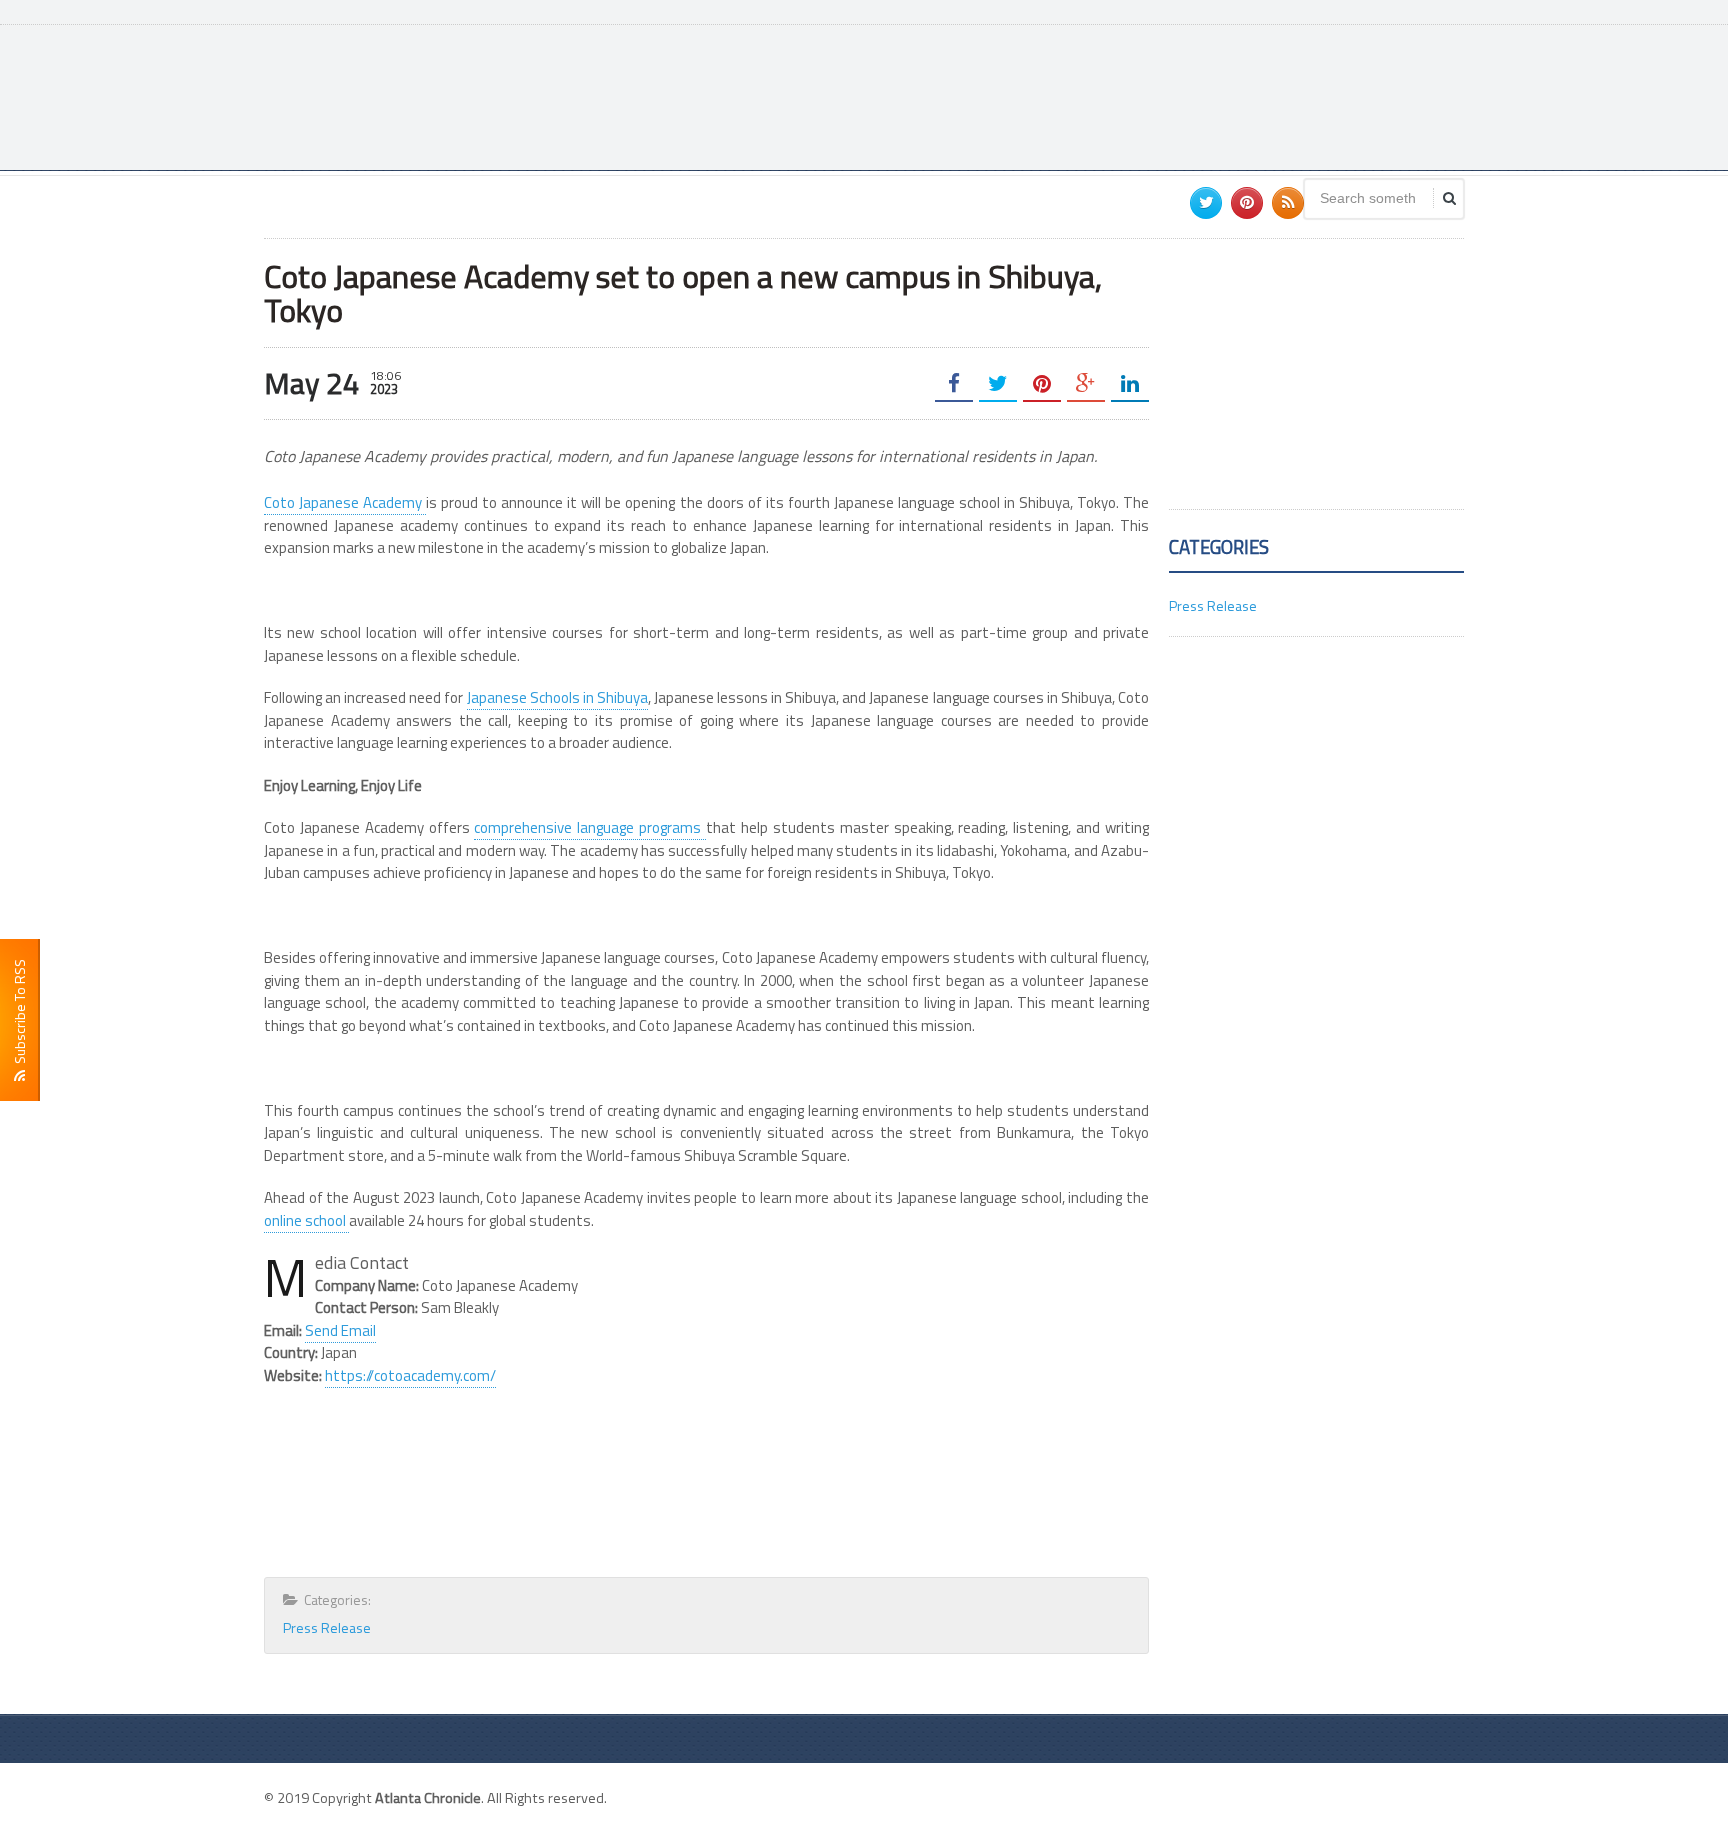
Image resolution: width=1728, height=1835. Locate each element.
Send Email (340, 1330)
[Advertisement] (1100, 95)
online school (306, 1220)
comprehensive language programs (590, 827)
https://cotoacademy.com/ (410, 1375)
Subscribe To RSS (19, 1014)
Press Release (327, 1627)
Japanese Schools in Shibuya (557, 697)
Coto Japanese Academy (345, 502)
